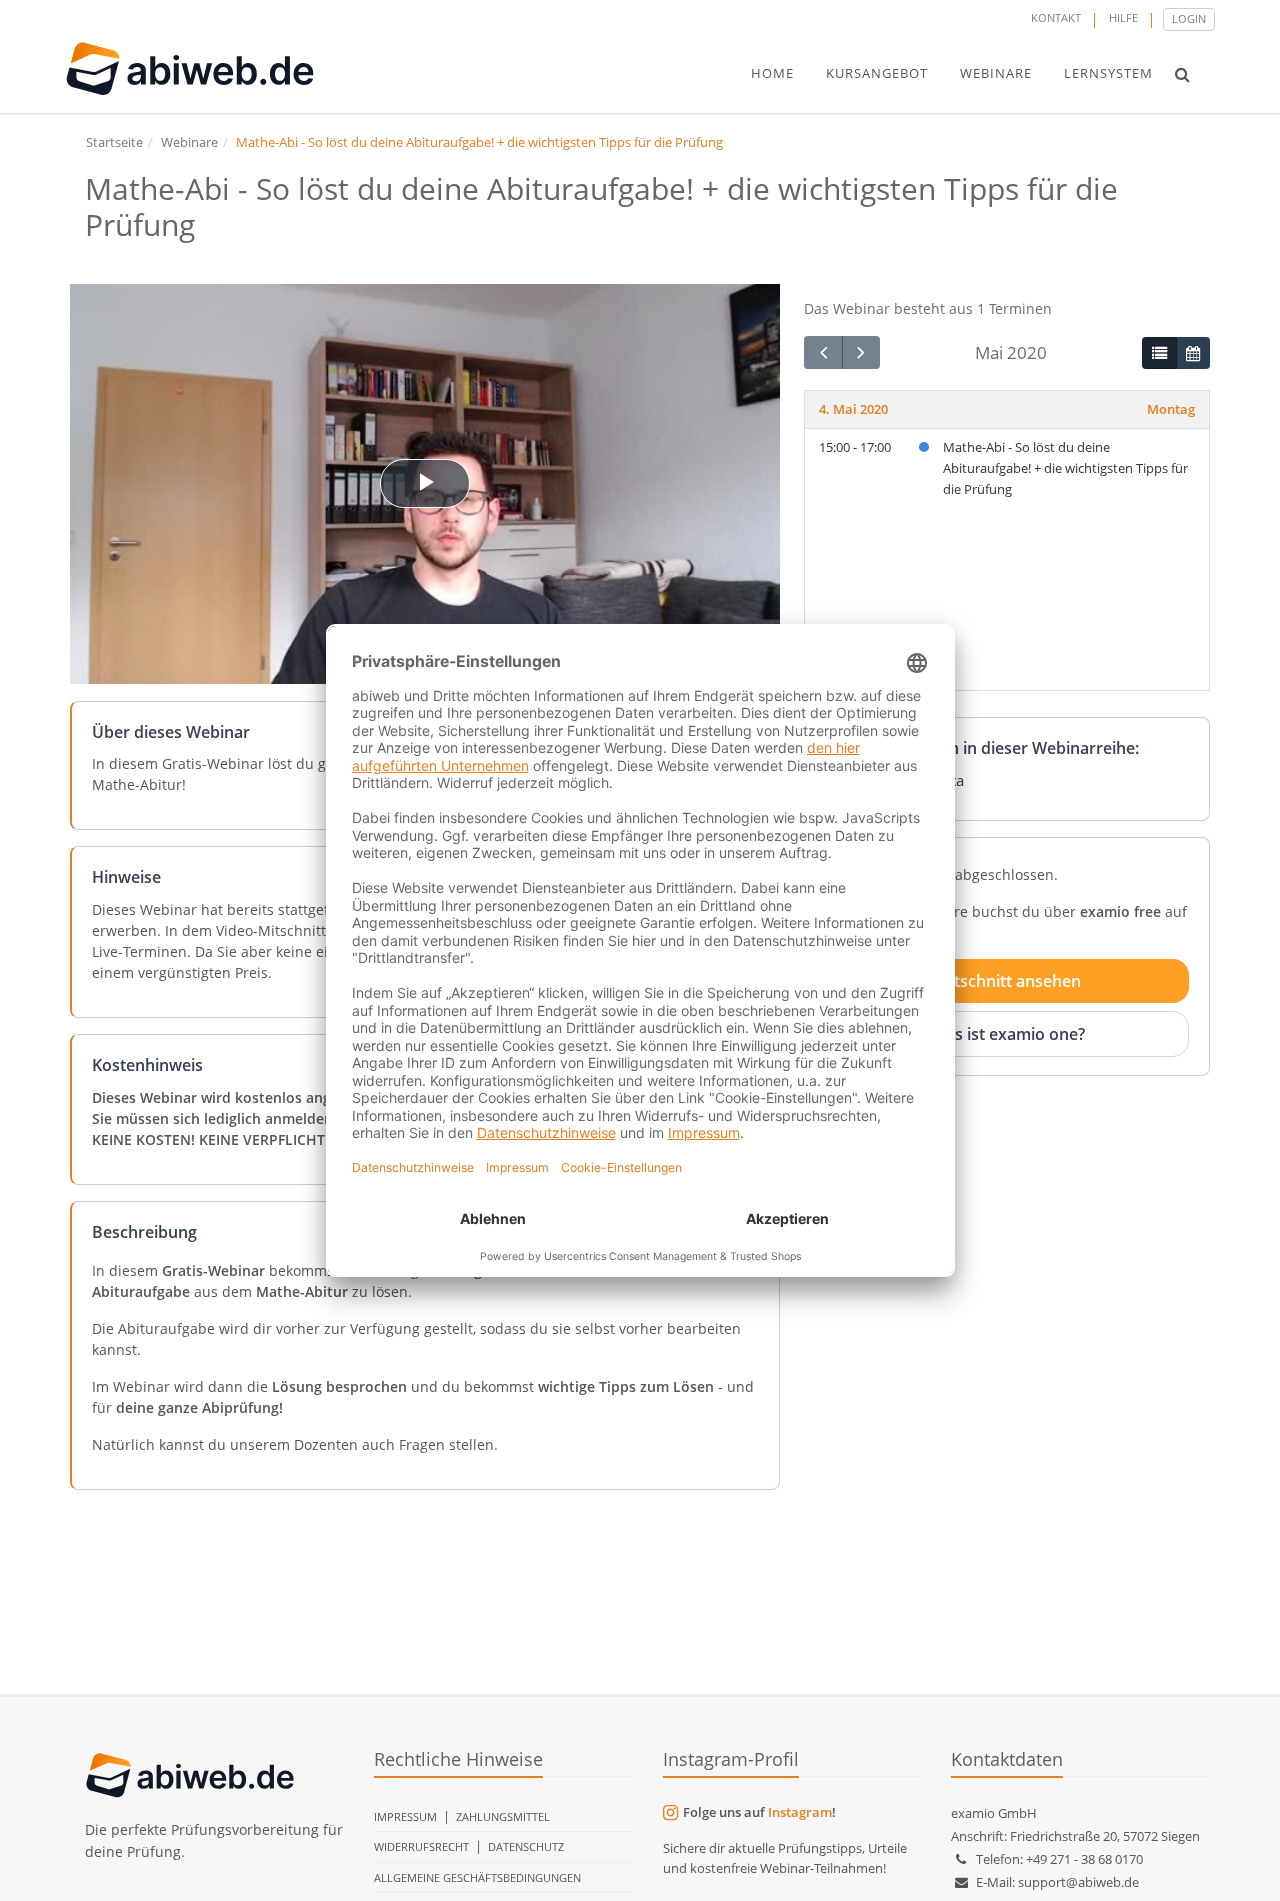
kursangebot (877, 73)
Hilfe (1123, 17)
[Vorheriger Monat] (823, 352)
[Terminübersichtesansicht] (1159, 353)
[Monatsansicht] (1193, 353)
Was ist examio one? (1008, 1033)
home (772, 73)
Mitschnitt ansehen (1008, 981)
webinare (996, 73)
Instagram (800, 1812)
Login (1189, 18)
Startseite (114, 142)
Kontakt (1056, 17)
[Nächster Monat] (861, 352)
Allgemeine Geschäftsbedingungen (477, 1877)
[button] (1182, 74)
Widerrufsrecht (421, 1846)
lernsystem (1108, 73)
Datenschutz (526, 1846)
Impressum (405, 1816)
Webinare (189, 142)
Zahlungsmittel (503, 1816)
